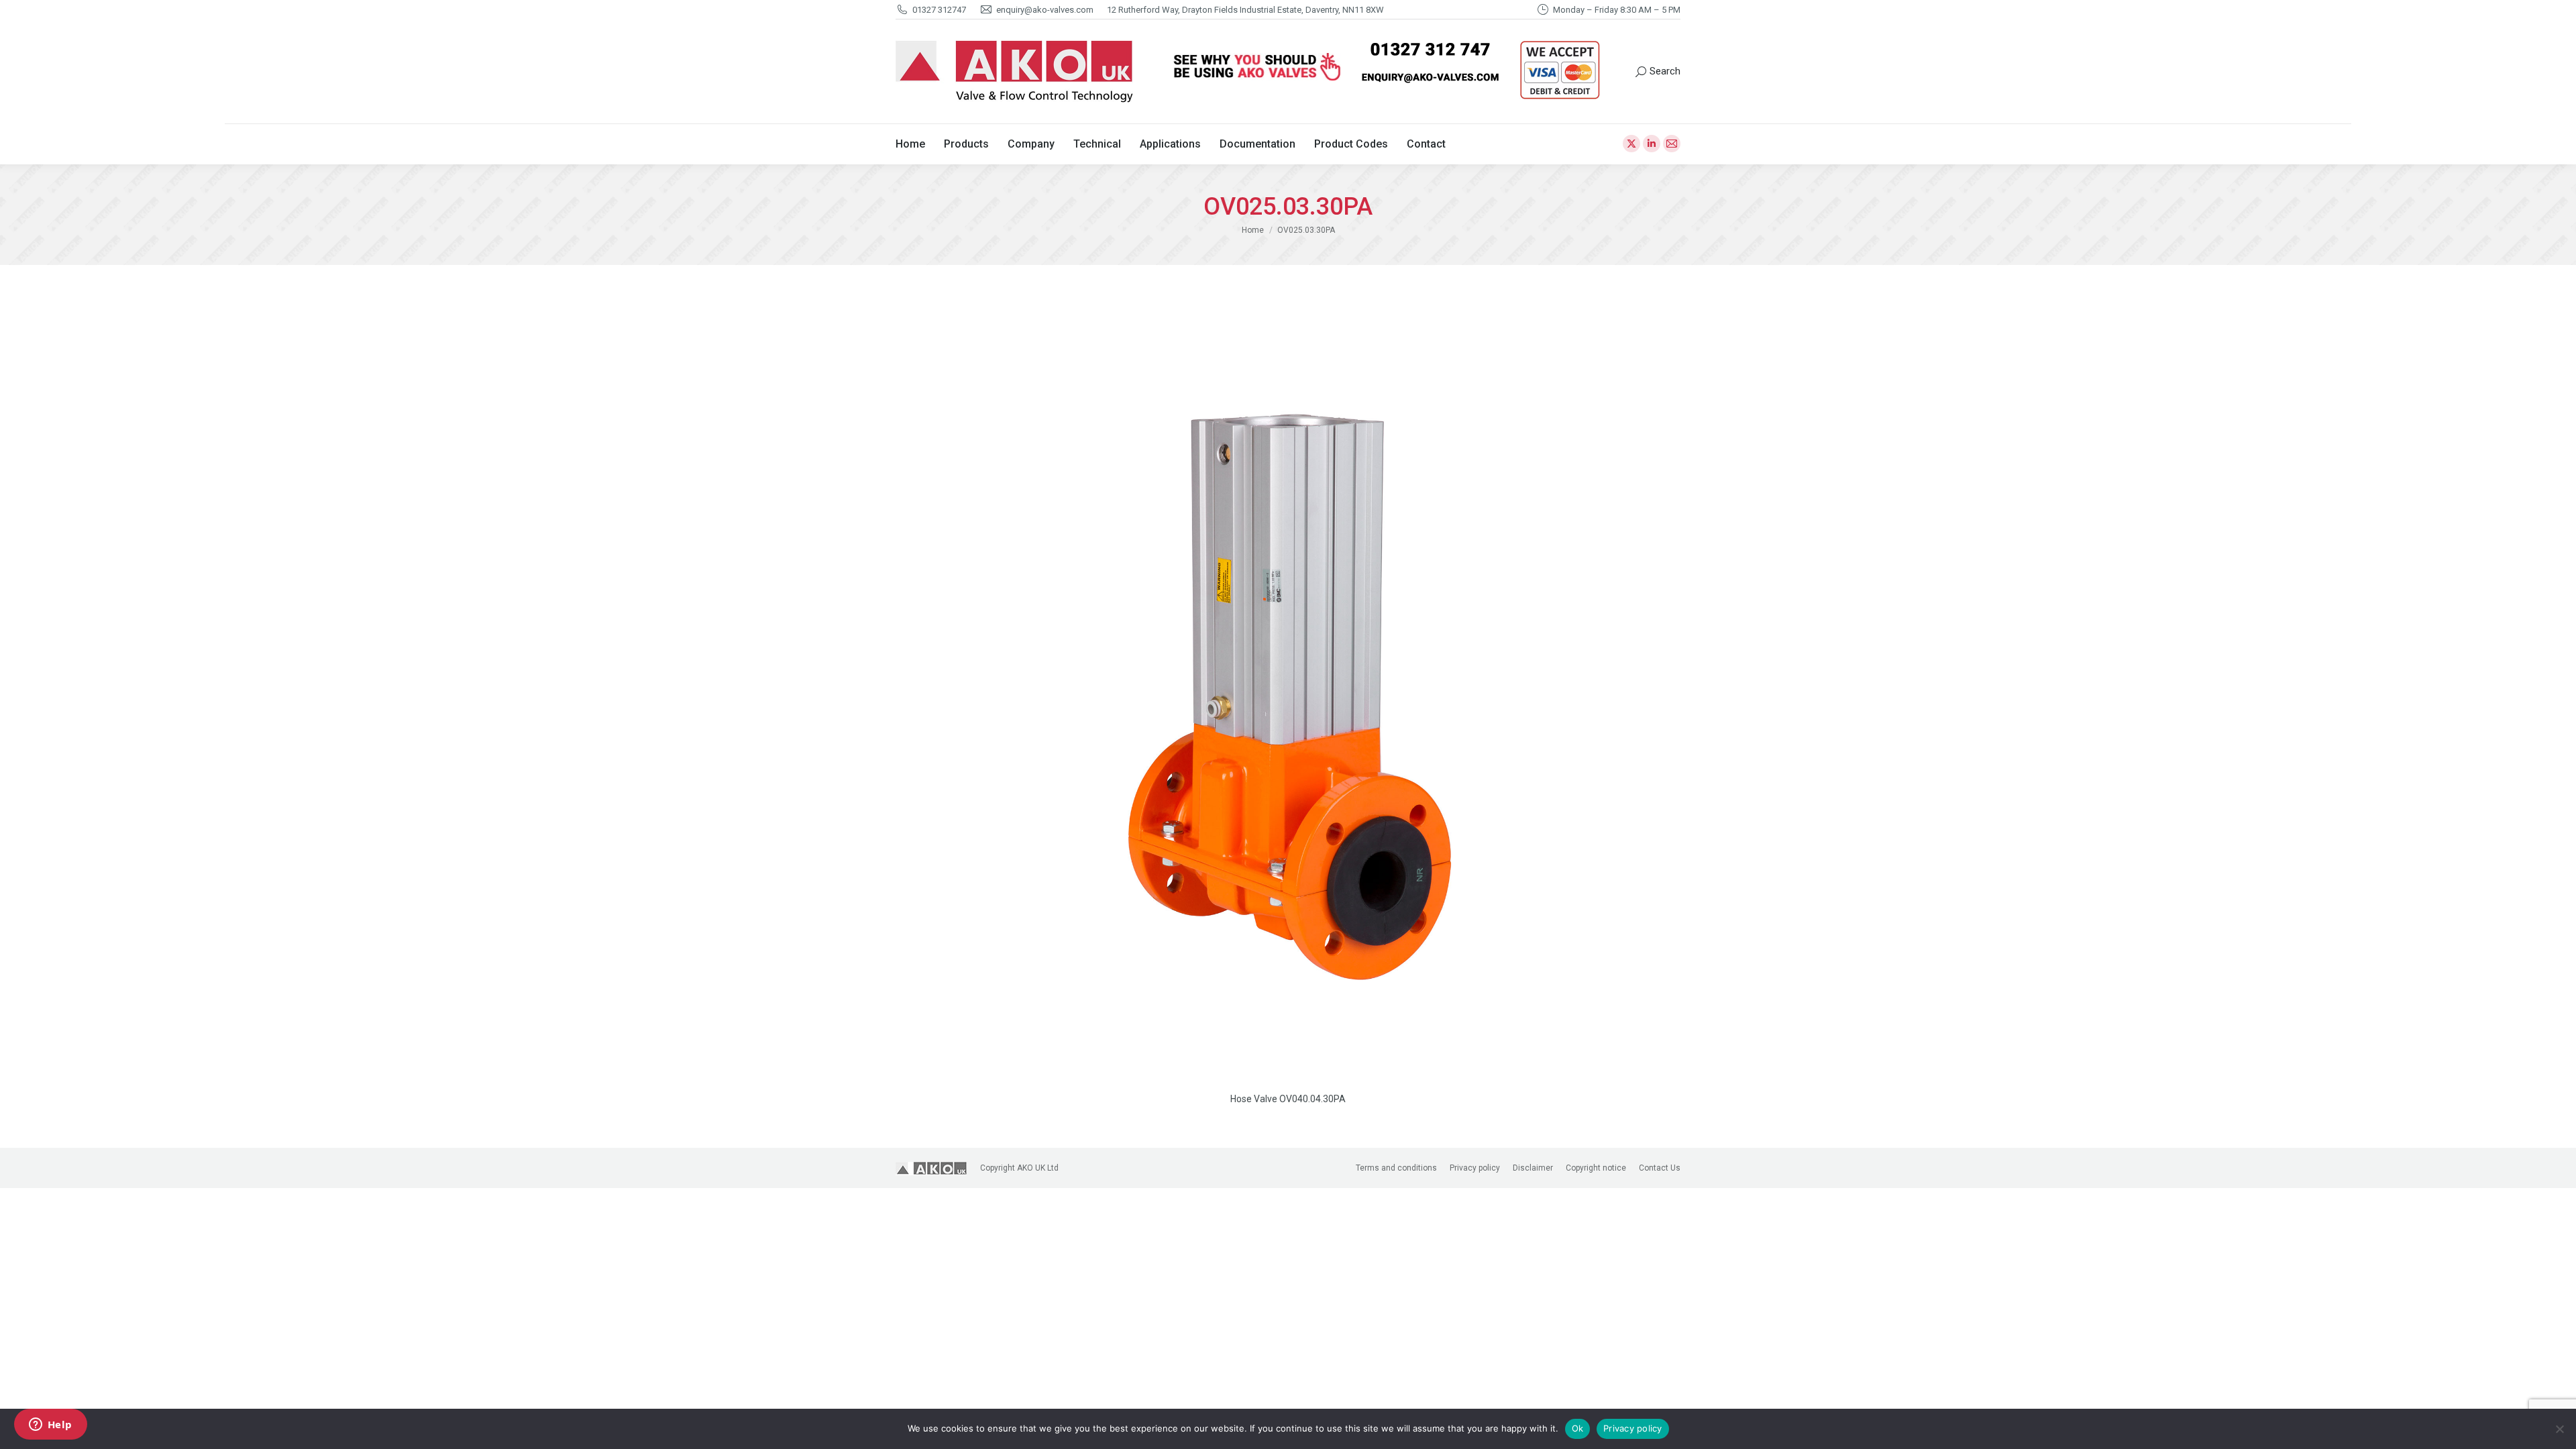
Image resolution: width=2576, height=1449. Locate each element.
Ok (1578, 1428)
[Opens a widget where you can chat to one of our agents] (50, 1426)
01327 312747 (939, 10)
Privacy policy (1633, 1428)
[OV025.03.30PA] (1288, 691)
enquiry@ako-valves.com (1045, 10)
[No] (2559, 1429)
